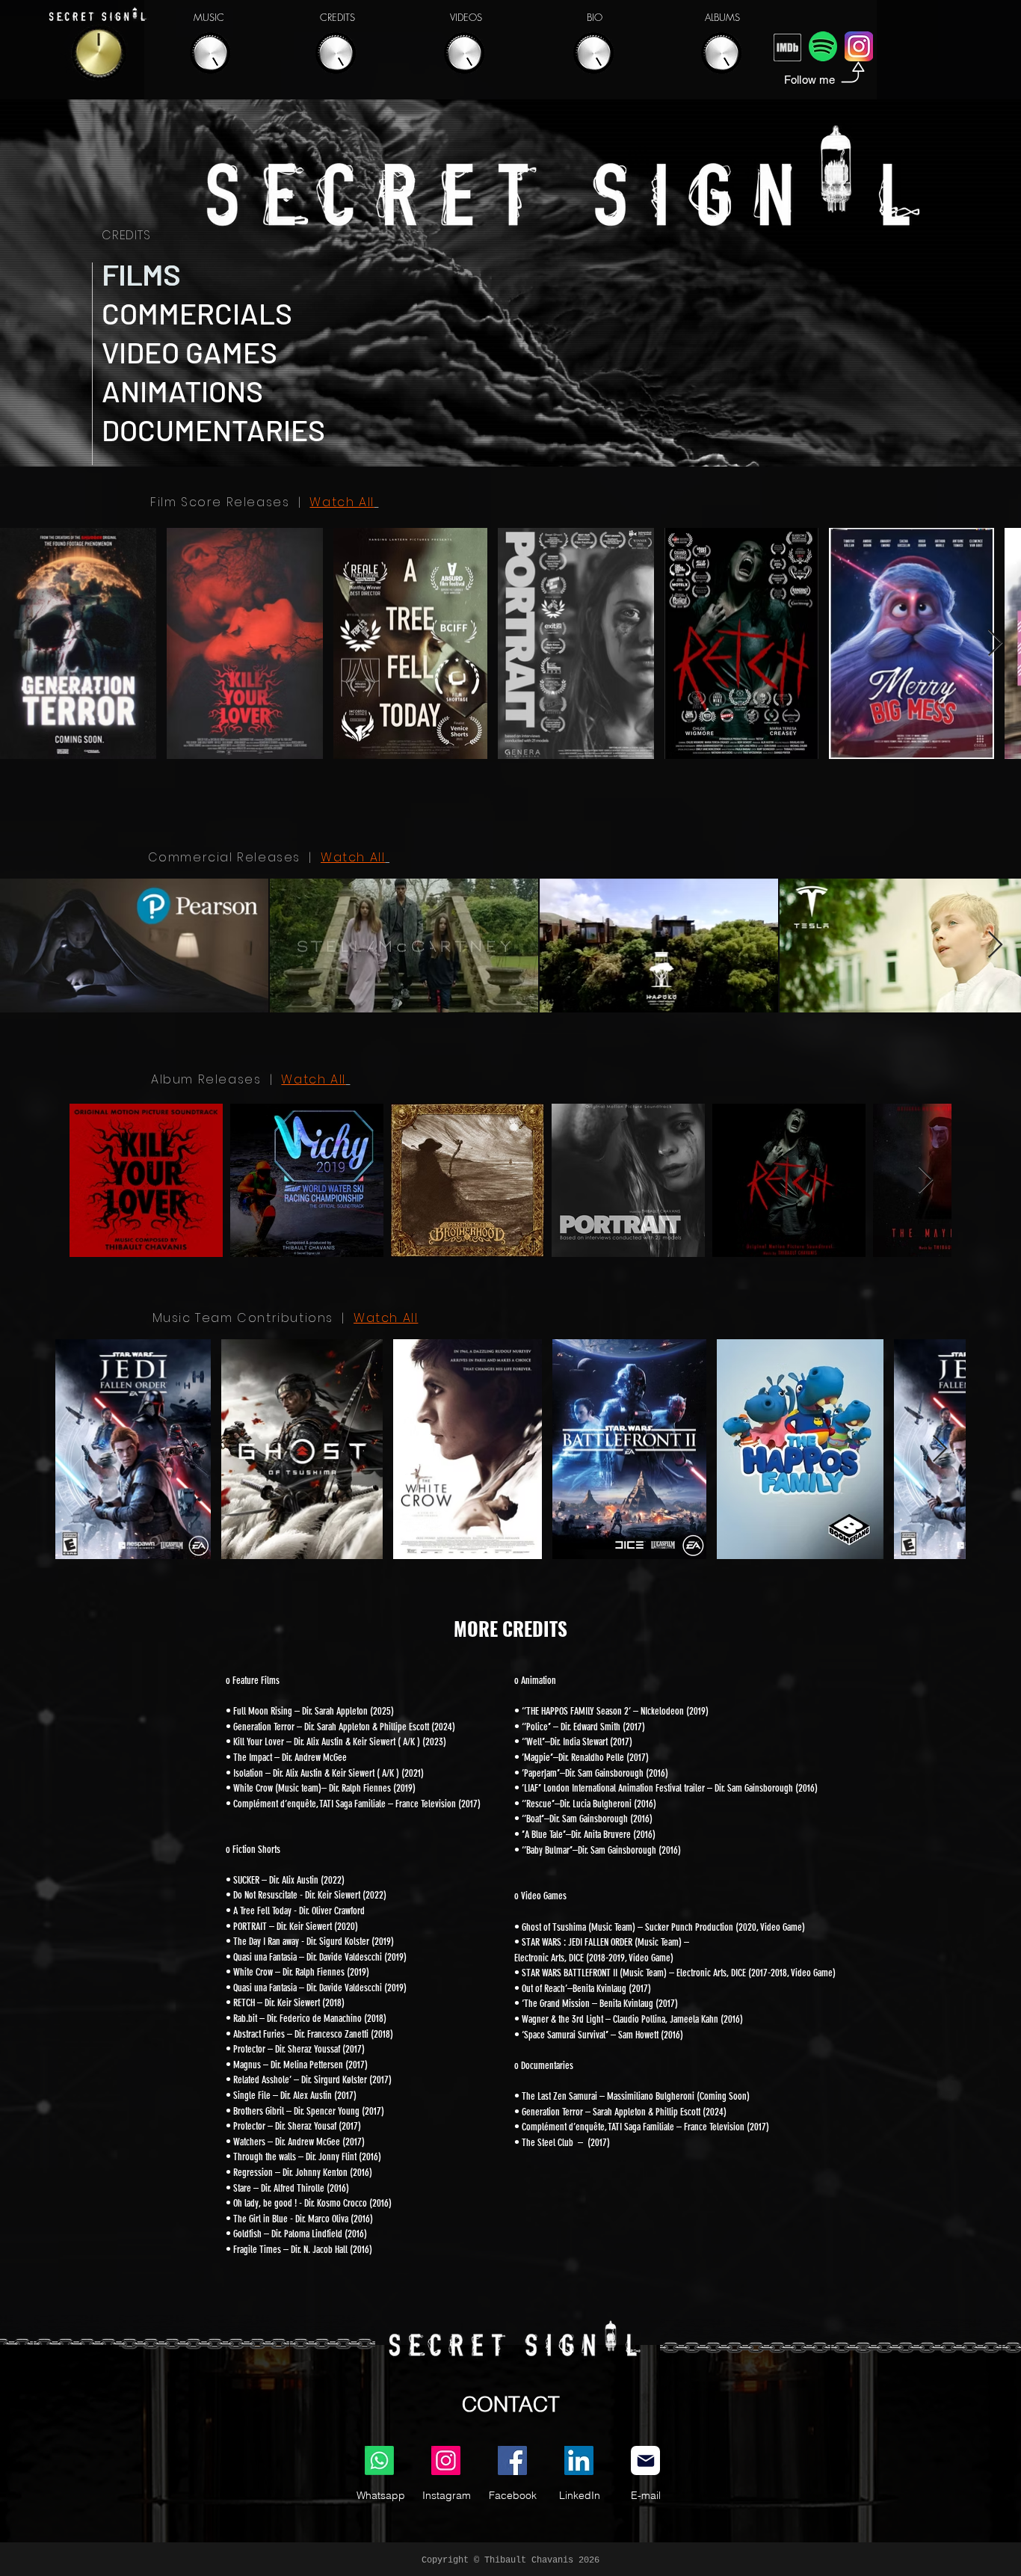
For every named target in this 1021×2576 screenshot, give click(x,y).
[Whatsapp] (379, 2460)
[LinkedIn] (579, 2460)
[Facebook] (512, 2460)
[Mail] (645, 2460)
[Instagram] (446, 2460)
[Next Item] (995, 643)
